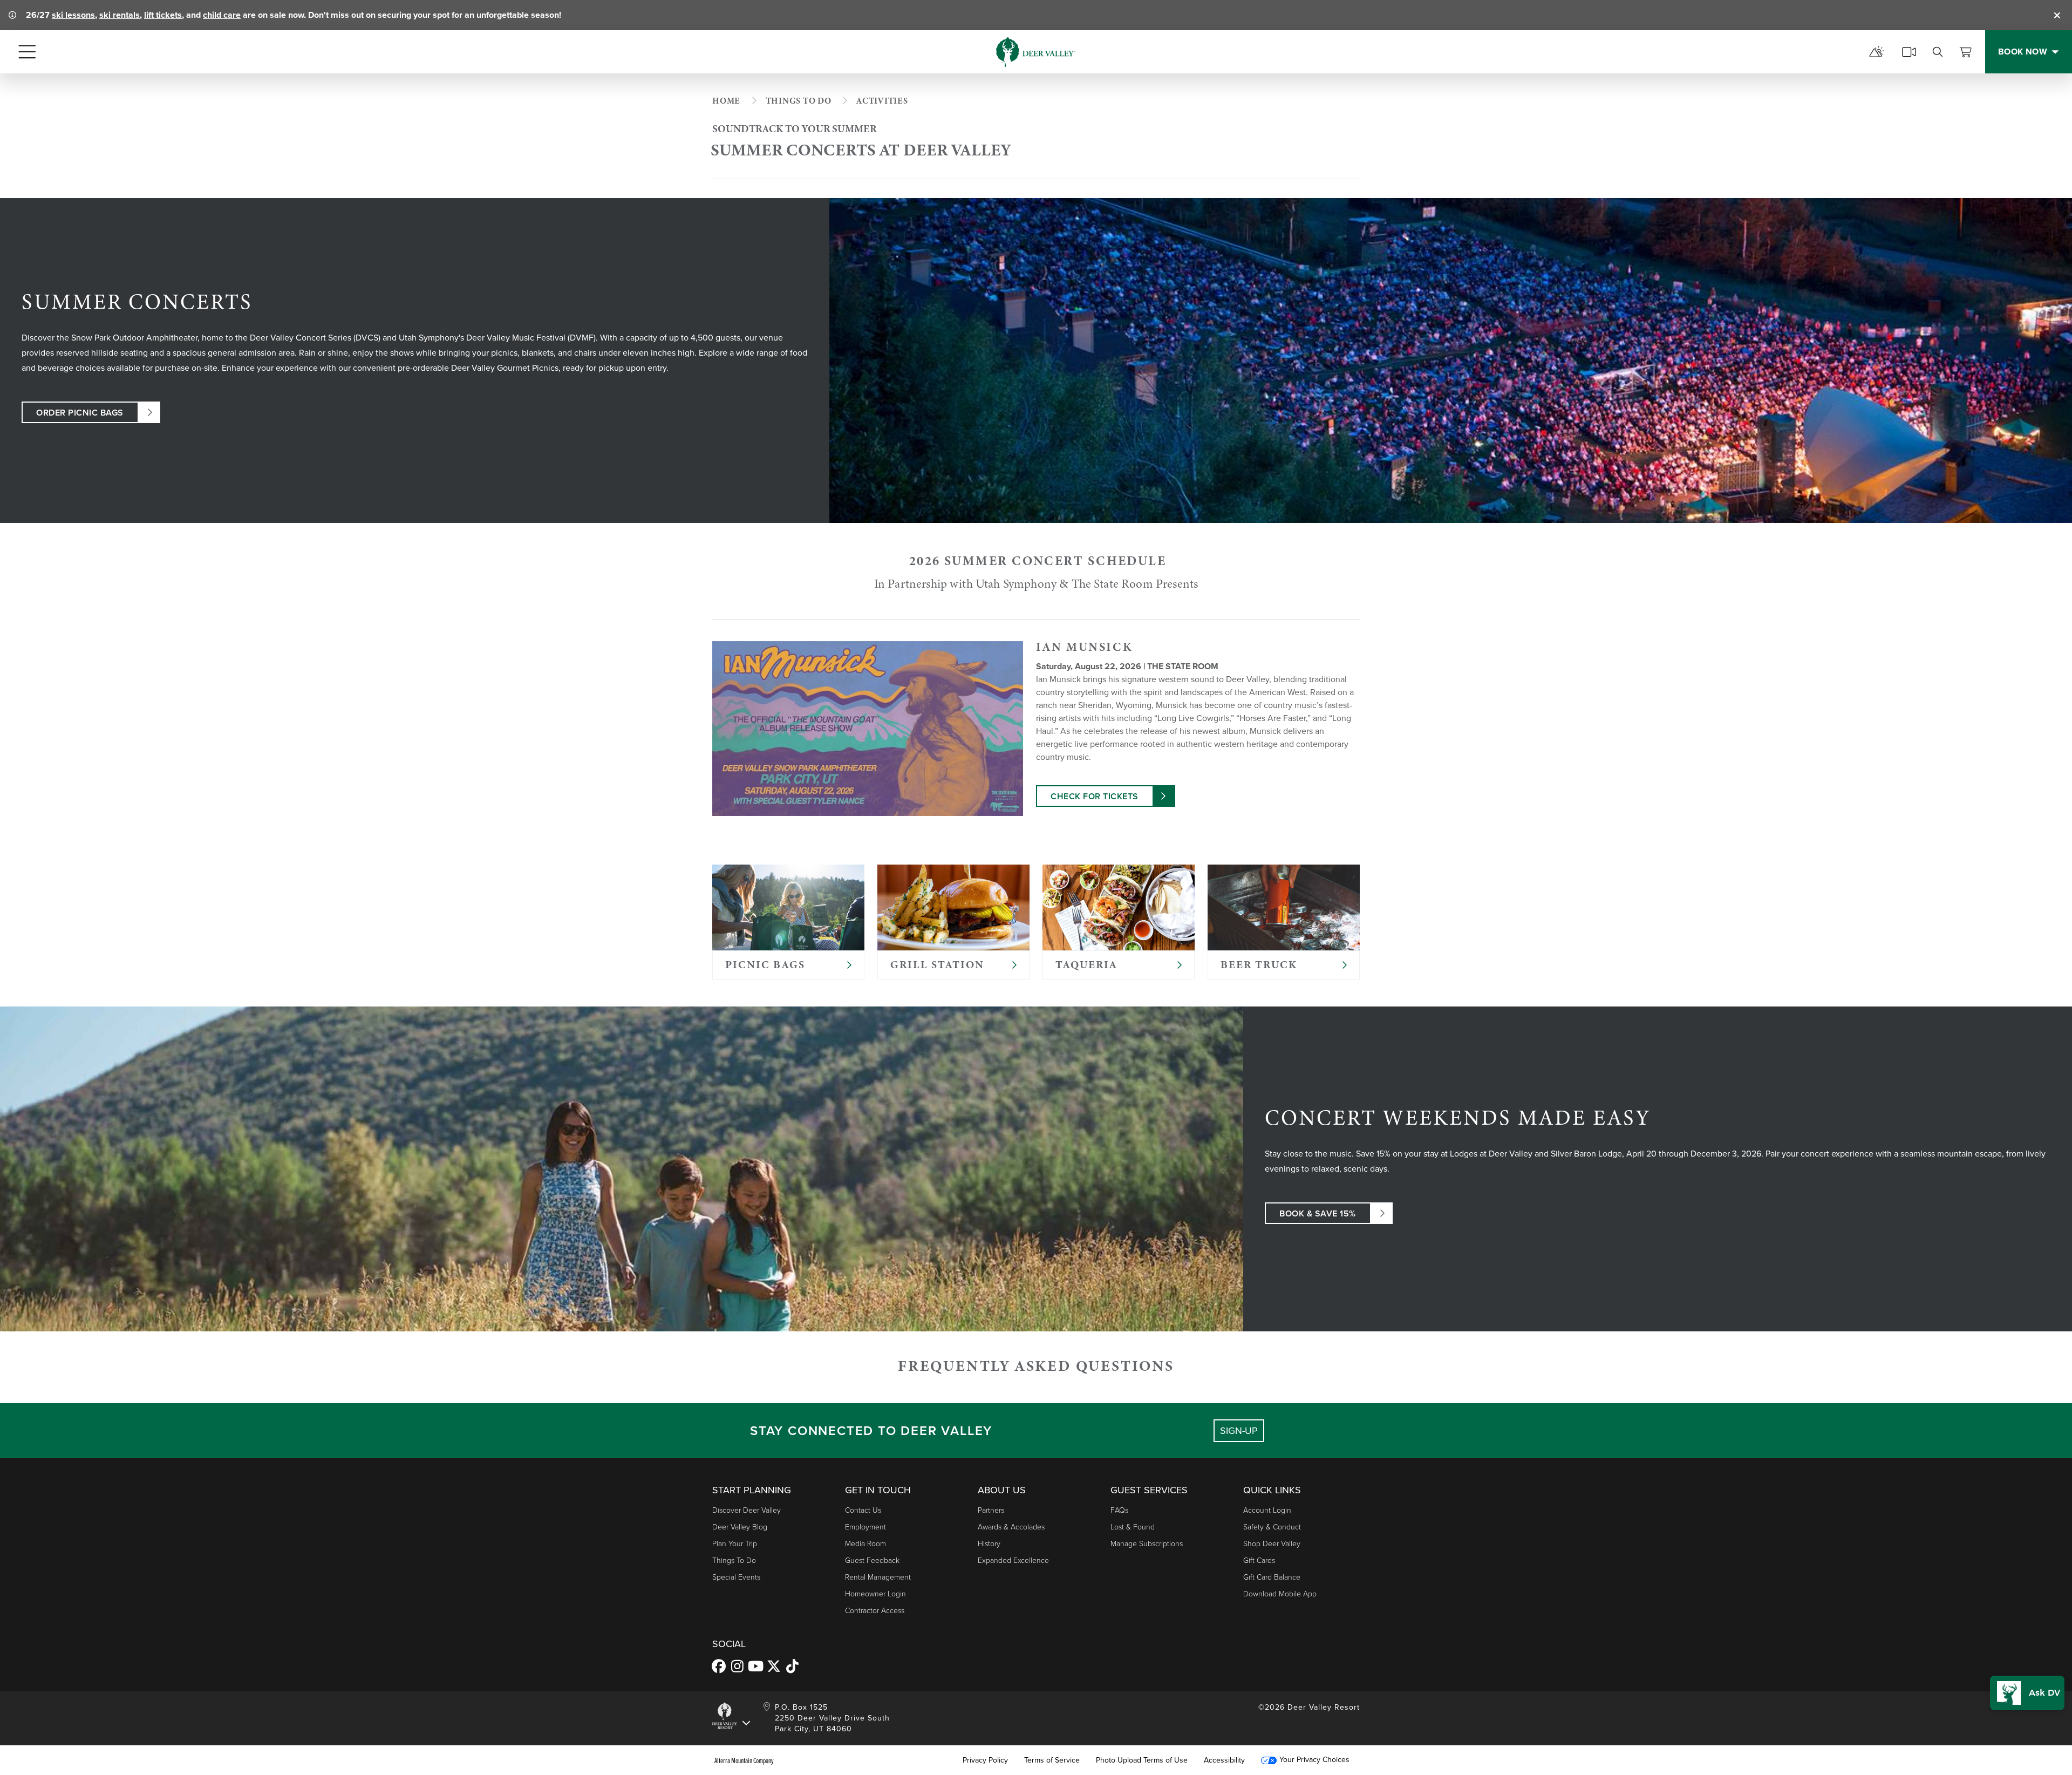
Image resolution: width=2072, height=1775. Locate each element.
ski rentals (120, 15)
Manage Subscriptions (1147, 1544)
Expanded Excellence (1013, 1560)
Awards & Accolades (1011, 1527)
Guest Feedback (872, 1560)
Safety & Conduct (1272, 1527)
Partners (991, 1510)
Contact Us (863, 1510)
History (989, 1544)
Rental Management (878, 1577)
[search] (1938, 52)
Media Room (865, 1544)
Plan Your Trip (735, 1544)
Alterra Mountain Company (744, 1760)
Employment (865, 1527)
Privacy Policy (985, 1760)
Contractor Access (875, 1611)
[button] (2027, 1693)
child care (222, 15)
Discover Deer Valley (747, 1510)
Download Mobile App (1280, 1594)
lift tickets (163, 15)
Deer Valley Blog (740, 1527)
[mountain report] (1877, 52)
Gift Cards (1259, 1560)
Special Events (736, 1577)
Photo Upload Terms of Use (1142, 1760)
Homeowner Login (875, 1594)
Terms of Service (1052, 1760)
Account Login (1267, 1510)
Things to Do (734, 1560)
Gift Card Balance (1272, 1577)
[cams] (1909, 52)
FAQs (1119, 1510)
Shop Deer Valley (1272, 1544)
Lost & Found (1133, 1527)
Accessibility (1224, 1760)
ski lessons (73, 15)
